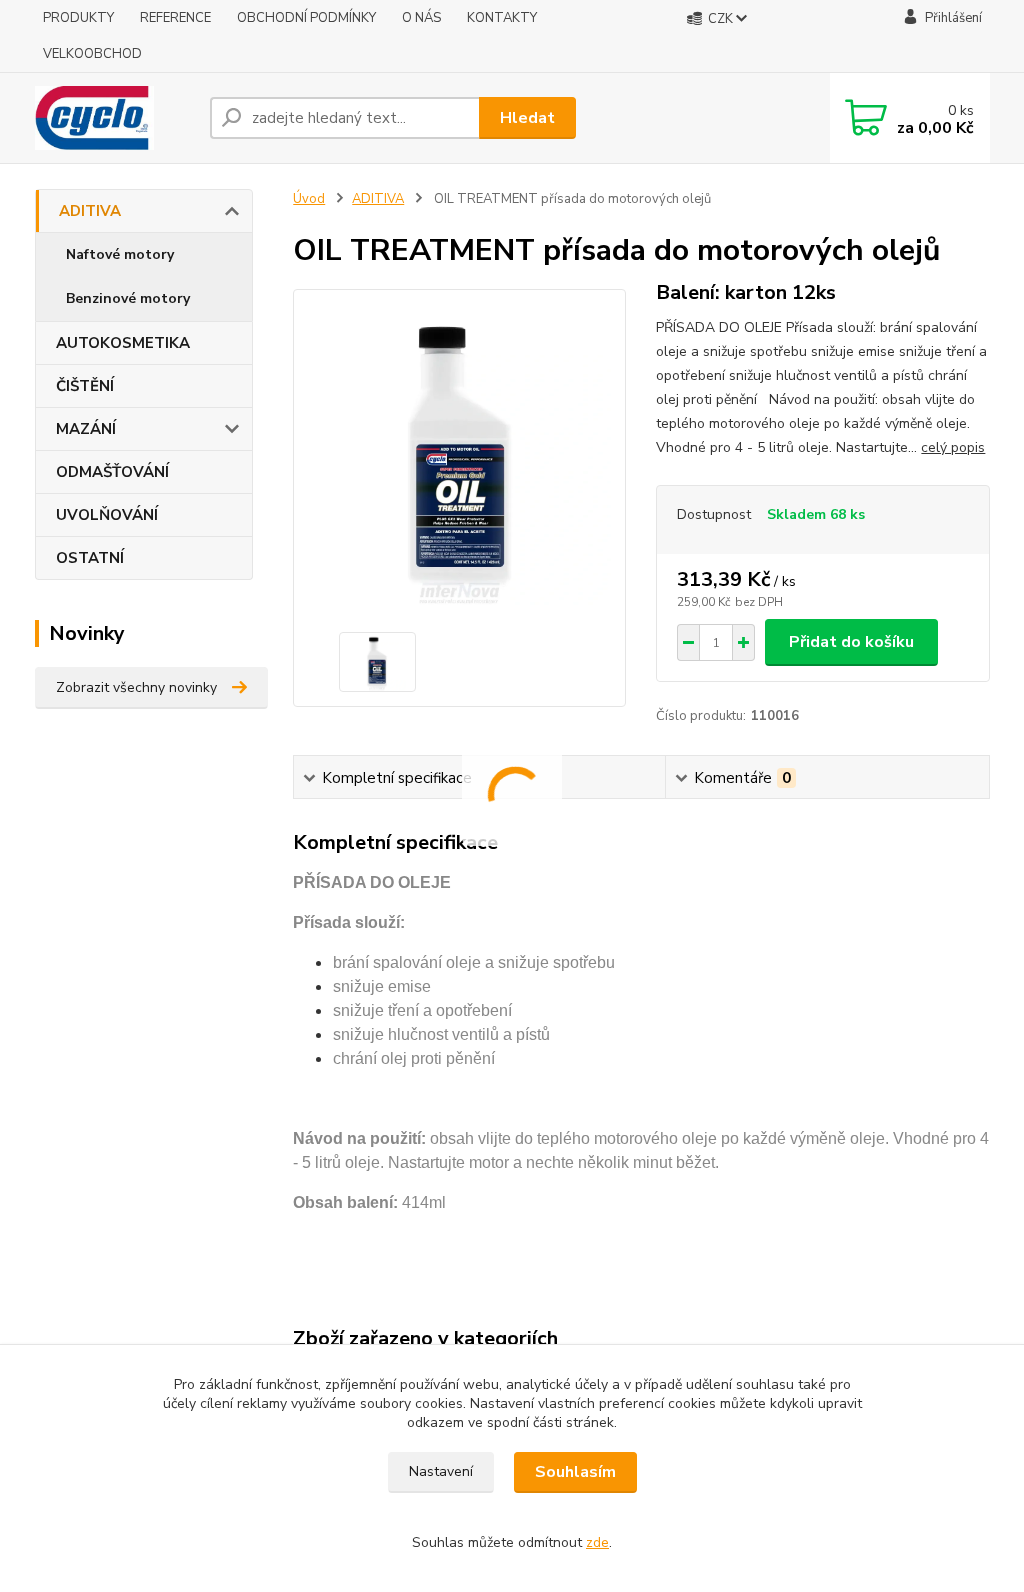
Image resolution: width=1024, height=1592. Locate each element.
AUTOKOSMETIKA (123, 343)
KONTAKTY (502, 18)
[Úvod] (114, 118)
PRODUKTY (78, 18)
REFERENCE (175, 18)
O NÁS (421, 18)
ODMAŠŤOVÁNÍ (112, 472)
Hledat (527, 118)
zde (597, 1542)
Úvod (309, 199)
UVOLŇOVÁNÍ (107, 515)
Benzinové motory (128, 298)
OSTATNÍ (90, 558)
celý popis (953, 447)
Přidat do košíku (851, 642)
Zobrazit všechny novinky (136, 687)
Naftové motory (120, 254)
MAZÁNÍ (86, 429)
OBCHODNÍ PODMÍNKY (306, 18)
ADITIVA (90, 211)
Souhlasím (575, 1472)
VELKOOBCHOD (92, 54)
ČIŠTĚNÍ (85, 386)
